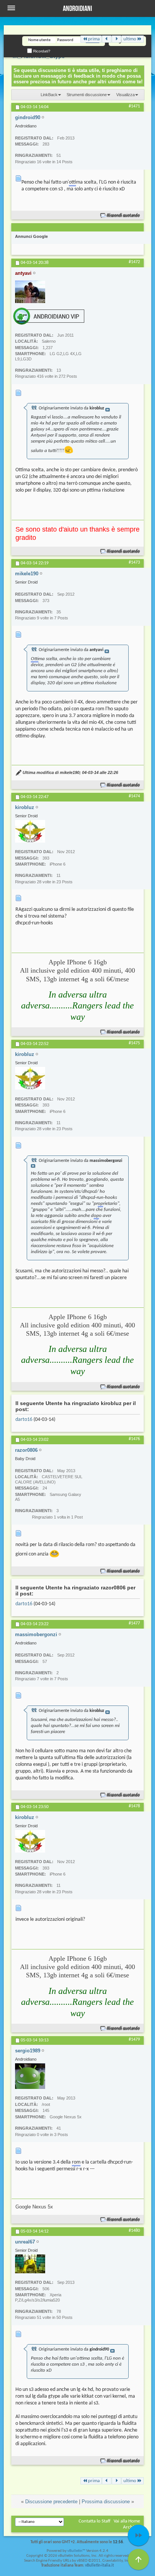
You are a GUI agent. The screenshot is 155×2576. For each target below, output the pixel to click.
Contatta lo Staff (95, 2521)
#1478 (134, 1806)
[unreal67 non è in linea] (30, 2264)
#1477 (134, 1623)
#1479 (134, 2040)
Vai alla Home (127, 2521)
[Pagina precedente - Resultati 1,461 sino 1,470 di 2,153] (107, 39)
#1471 (134, 106)
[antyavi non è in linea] (30, 292)
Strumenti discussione (87, 95)
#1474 (134, 796)
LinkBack (49, 95)
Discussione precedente (51, 2502)
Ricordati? (41, 51)
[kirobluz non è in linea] (30, 831)
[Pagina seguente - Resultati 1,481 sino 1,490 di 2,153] (116, 39)
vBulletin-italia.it (100, 2566)
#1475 (134, 1043)
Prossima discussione (106, 2502)
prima (94, 39)
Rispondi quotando (124, 215)
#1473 (134, 562)
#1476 (134, 1439)
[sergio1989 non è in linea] (30, 2076)
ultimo (130, 39)
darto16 (24, 1420)
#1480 (134, 2231)
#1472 (134, 262)
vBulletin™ (76, 2551)
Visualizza (125, 95)
